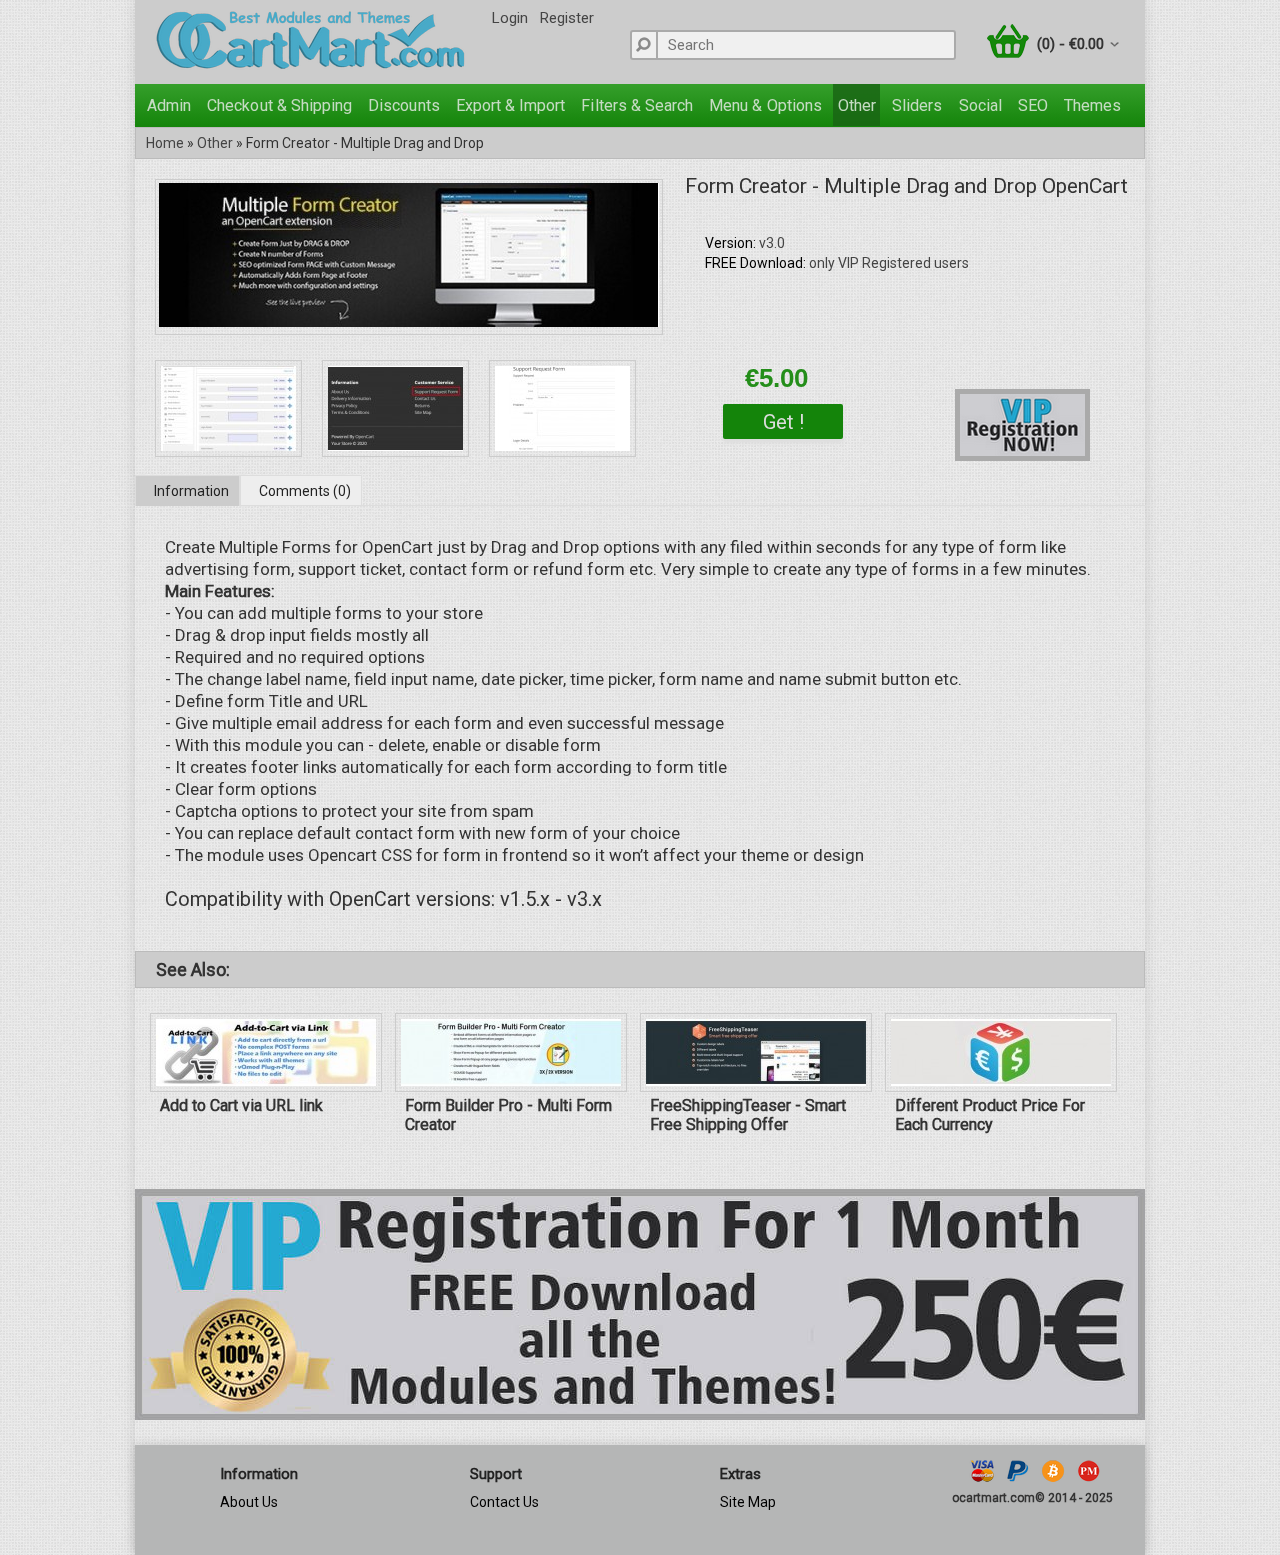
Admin (169, 105)
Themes (1092, 105)
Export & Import (511, 105)
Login (510, 18)
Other (857, 105)
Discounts (403, 105)
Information (191, 491)
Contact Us (504, 1502)
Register (567, 18)
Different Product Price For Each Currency (990, 1115)
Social (980, 105)
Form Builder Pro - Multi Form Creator (508, 1115)
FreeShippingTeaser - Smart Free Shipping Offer (748, 1115)
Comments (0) (305, 491)
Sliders (917, 105)
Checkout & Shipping (279, 105)
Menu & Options (765, 105)
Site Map (748, 1502)
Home (165, 143)
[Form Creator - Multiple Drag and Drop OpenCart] (409, 321)
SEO (1033, 105)
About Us (249, 1502)
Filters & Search (637, 105)
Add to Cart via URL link (241, 1105)
